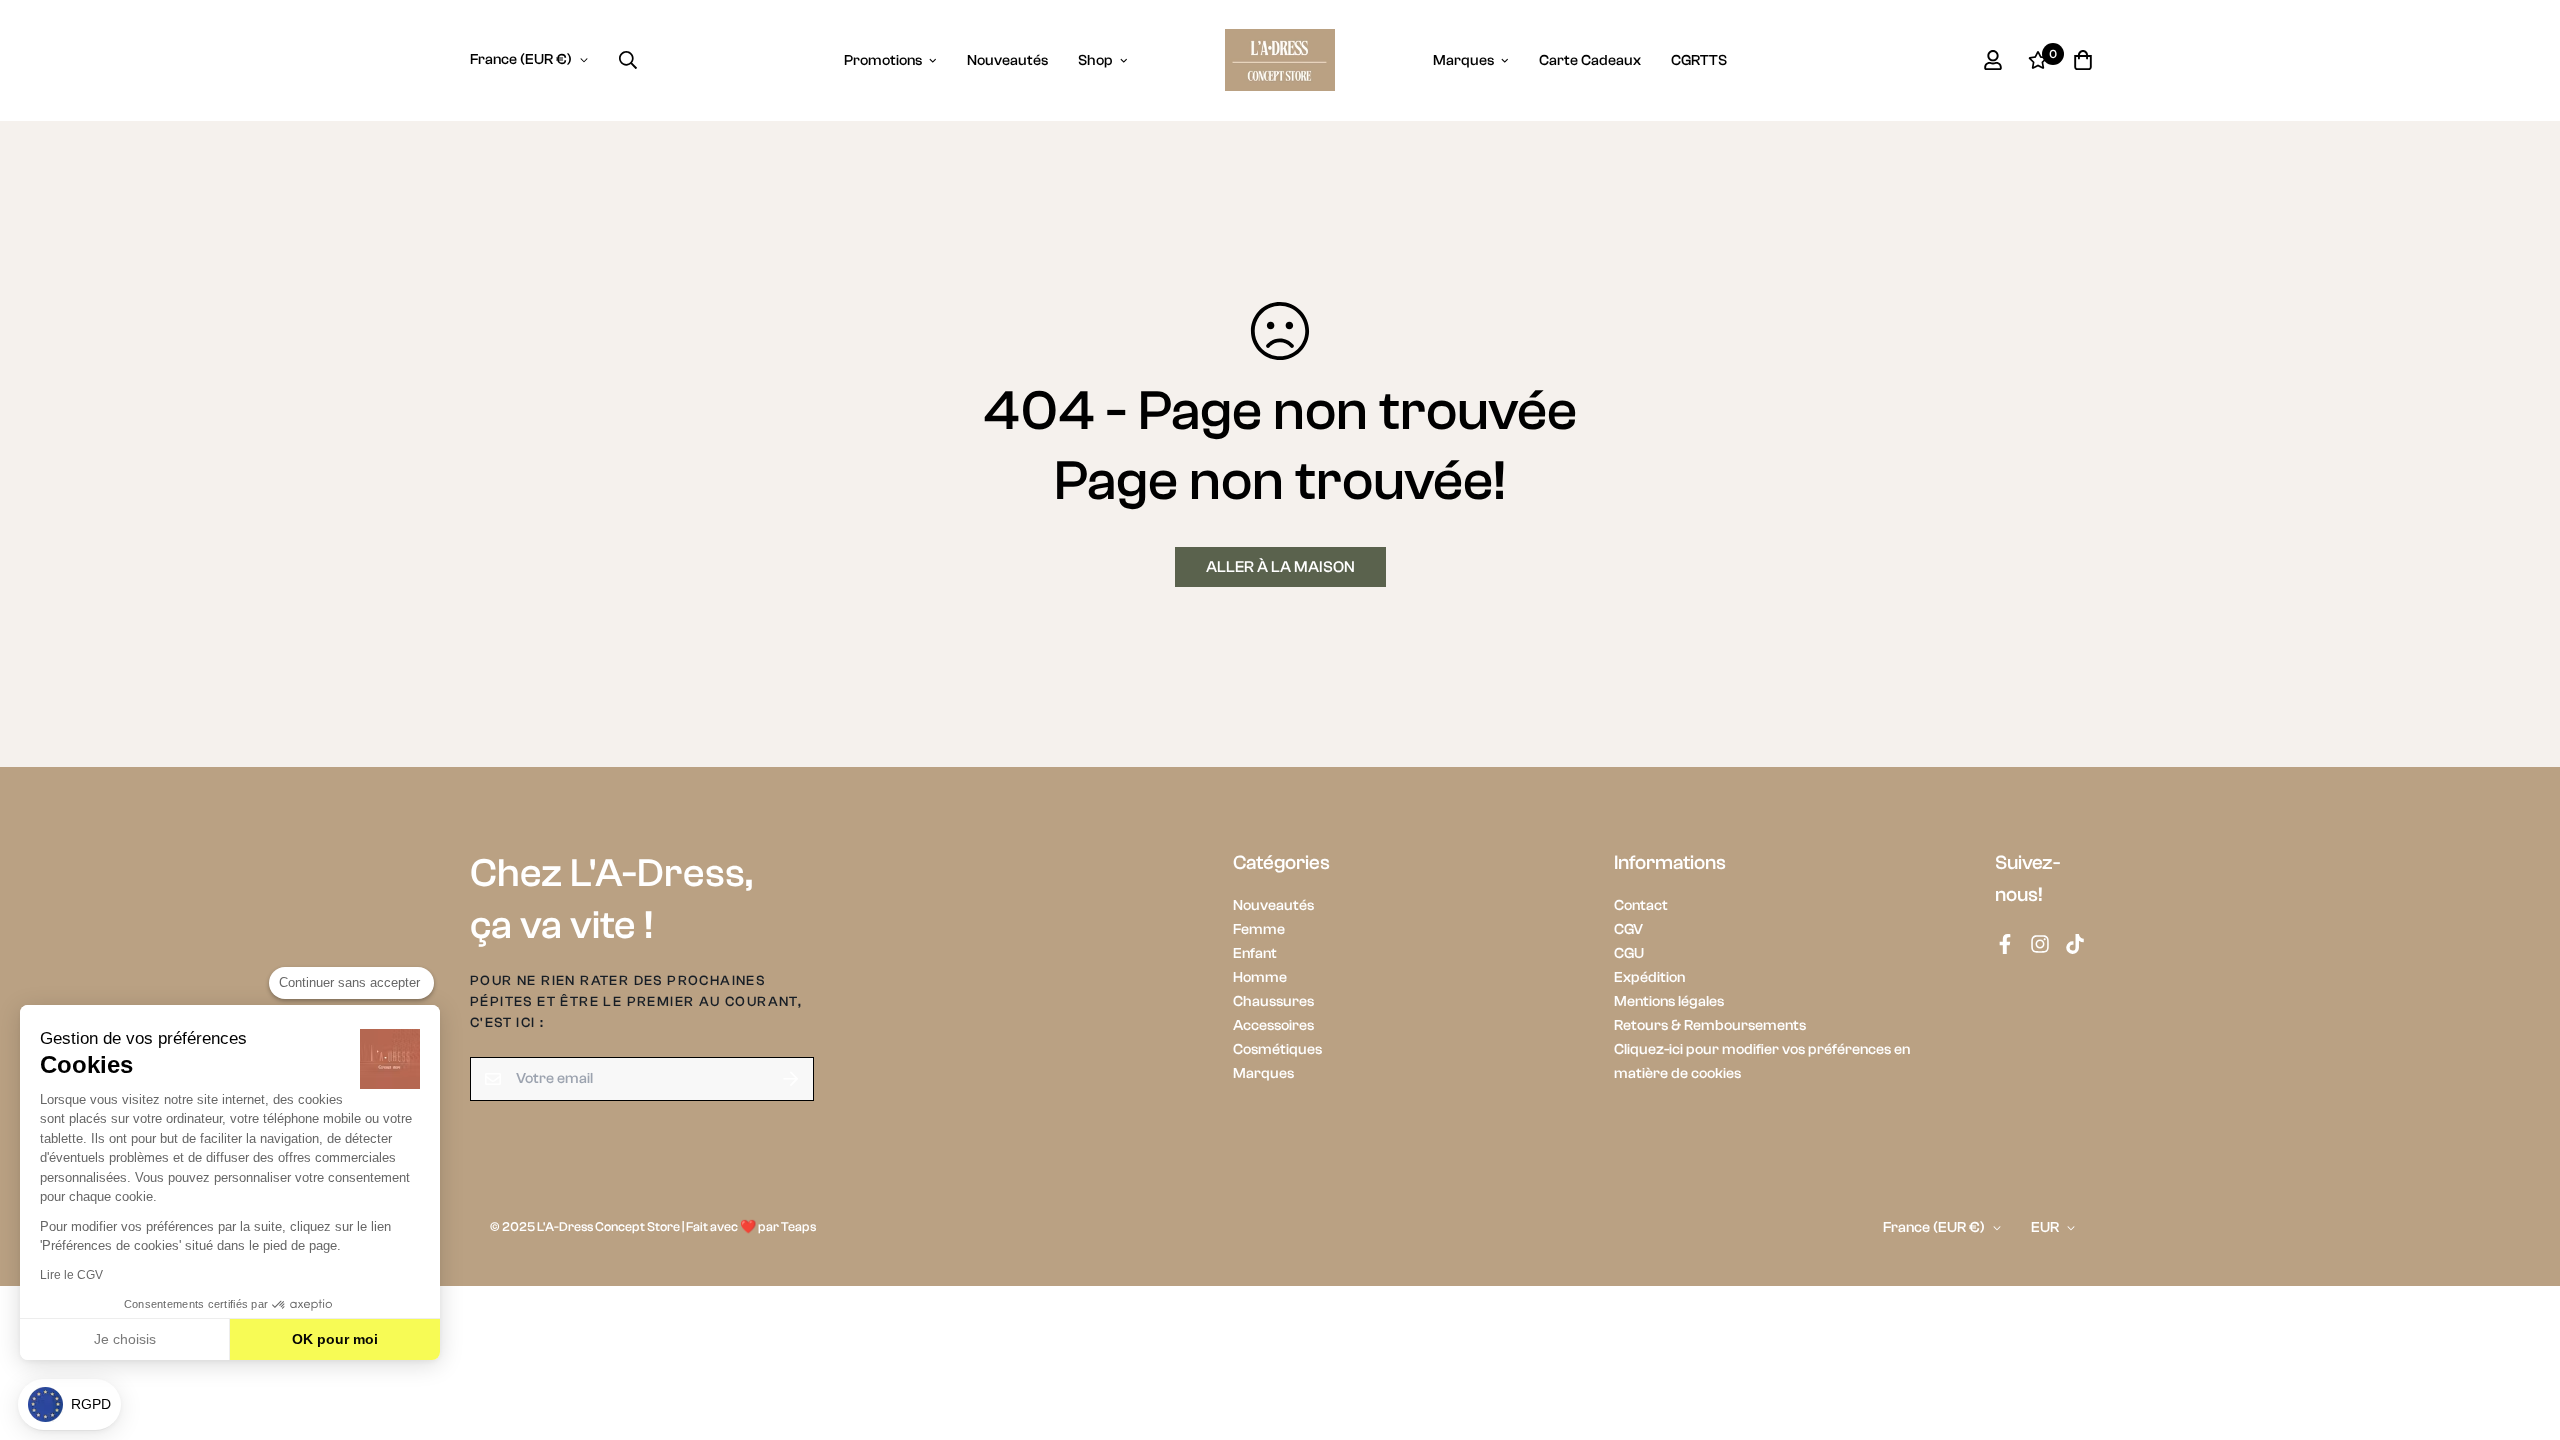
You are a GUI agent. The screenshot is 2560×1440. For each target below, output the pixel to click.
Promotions (883, 60)
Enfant (1255, 953)
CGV (1628, 929)
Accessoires (1273, 1025)
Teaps (798, 1226)
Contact (1641, 905)
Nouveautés (1007, 60)
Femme (1259, 929)
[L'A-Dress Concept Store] (1280, 60)
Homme (1260, 977)
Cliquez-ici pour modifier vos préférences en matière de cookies (1762, 1061)
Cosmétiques (1277, 1049)
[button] (69, 1404)
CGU (1629, 953)
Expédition (1649, 977)
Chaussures (1273, 1001)
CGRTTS (1699, 60)
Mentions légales (1669, 1001)
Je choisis (125, 1339)
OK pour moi (335, 1339)
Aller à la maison (1280, 567)
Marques (1463, 60)
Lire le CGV (71, 1275)
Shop (1095, 60)
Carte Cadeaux (1590, 60)
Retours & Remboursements (1710, 1025)
